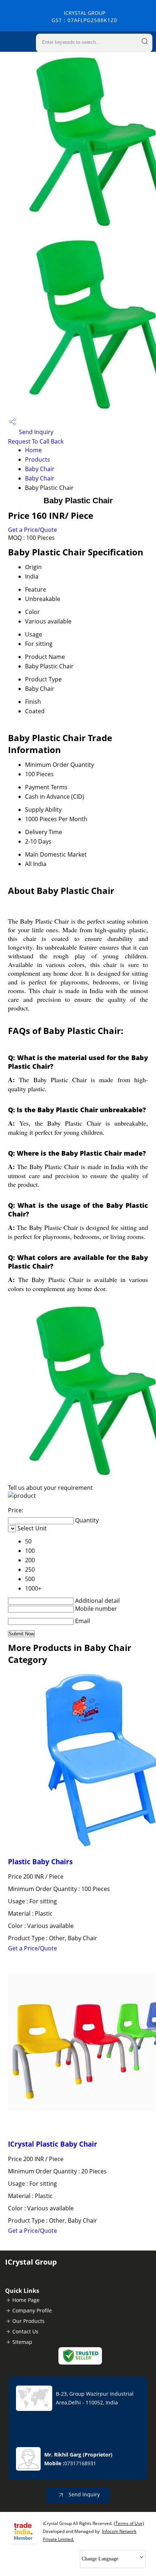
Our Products (28, 2321)
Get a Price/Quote (32, 530)
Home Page (26, 2300)
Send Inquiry (35, 432)
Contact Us (25, 2331)
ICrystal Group (84, 16)
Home (33, 450)
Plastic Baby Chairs (40, 1861)
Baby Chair (40, 469)
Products (38, 459)
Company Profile (32, 2310)
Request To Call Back (36, 441)
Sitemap (22, 2342)
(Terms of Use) (129, 2523)
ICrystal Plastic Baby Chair (53, 2144)
